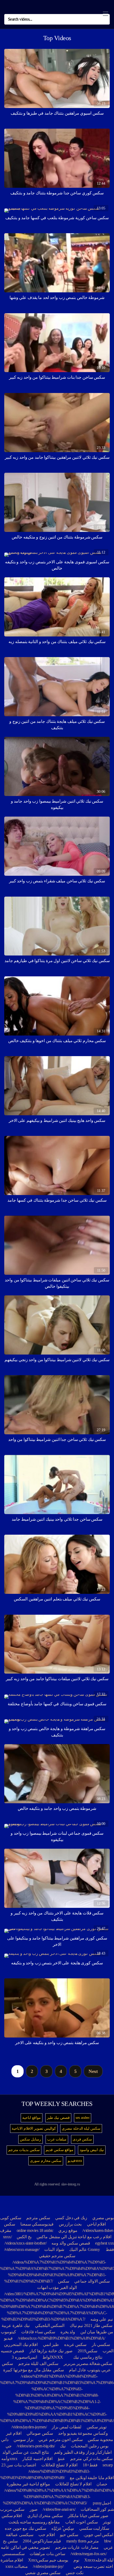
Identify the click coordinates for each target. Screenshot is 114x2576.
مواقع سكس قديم (60, 2150)
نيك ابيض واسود (92, 2150)
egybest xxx (105, 2243)
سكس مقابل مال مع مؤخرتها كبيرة (34, 2370)
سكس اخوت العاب (82, 2522)
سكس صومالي (40, 2433)
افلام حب (47, 2535)
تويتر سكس (97, 2427)
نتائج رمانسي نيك (88, 2357)
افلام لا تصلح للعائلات (60, 2465)
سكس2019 (87, 2351)
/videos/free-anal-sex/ (59, 2509)
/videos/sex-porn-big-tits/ (36, 2446)
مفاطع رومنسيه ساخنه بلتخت (34, 2522)
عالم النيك (78, 2249)
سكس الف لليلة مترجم (38, 2364)
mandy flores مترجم (83, 2541)
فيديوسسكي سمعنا (37, 2224)
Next (93, 2071)
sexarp (108, 2465)
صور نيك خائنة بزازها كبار (51, 2351)
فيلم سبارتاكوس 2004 (42, 2541)
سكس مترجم (38, 2218)
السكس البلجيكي (50, 2326)
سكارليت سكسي (94, 2528)
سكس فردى (82, 2139)
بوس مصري (103, 2218)
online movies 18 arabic (35, 2230)
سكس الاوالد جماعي (92, 2281)
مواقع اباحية (32, 2118)
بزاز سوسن (23, 2440)
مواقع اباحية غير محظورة (28, 2484)
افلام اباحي (97, 2224)
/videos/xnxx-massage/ (22, 2249)
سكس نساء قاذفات (38, 2332)
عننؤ (62, 2459)
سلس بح (10, 2541)
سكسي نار (101, 2345)
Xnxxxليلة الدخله (99, 2560)
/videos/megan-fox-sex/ (89, 2554)
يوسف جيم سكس (53, 2560)
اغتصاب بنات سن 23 (19, 2465)
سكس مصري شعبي (43, 2573)
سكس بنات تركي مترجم (91, 2459)
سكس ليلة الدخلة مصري (81, 2128)
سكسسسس (14, 2554)
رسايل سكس (30, 2139)
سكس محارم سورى (46, 2161)
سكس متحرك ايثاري (45, 2516)
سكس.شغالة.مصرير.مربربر (88, 2364)
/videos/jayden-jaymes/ (29, 2427)
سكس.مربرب (12, 2509)
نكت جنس (75, 2573)
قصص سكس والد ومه (71, 2243)
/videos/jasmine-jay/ (48, 2566)
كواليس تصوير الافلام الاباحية (34, 2128)
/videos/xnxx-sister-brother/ (26, 2243)
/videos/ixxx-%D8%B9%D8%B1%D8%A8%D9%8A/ (62, 2338)
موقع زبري (68, 2230)
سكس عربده (75, 2345)
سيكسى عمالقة (20, 2535)
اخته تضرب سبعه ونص (93, 2566)
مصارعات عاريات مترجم (77, 2547)
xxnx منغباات (17, 2566)
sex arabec (83, 2118)
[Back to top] (107, 2564)
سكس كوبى (11, 2218)
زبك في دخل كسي (71, 2218)
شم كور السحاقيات (97, 2509)
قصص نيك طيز (58, 2118)
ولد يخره (68, 2332)
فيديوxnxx (75, 2161)
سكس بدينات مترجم (24, 2150)
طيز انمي (51, 2345)
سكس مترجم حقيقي (57, 2256)
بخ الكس (24, 2237)
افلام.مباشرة (12, 2560)
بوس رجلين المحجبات (90, 2446)
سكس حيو (69, 2535)
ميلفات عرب (57, 2139)
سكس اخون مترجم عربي (61, 2440)
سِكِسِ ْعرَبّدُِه (63, 2528)
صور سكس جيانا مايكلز (88, 2516)
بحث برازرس (70, 2224)
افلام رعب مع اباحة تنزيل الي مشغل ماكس (74, 2237)
